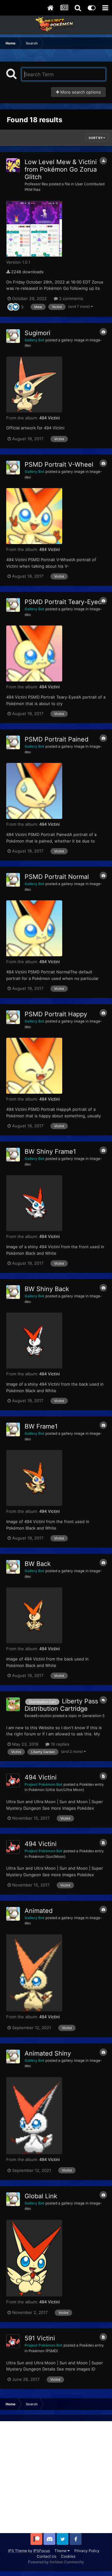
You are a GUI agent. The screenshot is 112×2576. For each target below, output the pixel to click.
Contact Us (47, 2556)
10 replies (59, 1744)
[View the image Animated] (34, 1973)
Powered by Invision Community (56, 2562)
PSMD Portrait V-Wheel (59, 464)
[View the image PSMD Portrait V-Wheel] (34, 516)
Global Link (41, 2196)
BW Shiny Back (47, 1289)
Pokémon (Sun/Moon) (47, 1857)
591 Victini (40, 2338)
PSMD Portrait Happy (56, 1014)
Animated (39, 1911)
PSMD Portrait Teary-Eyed (63, 602)
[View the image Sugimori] (34, 385)
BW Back (38, 1564)
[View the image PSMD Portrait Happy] (34, 1066)
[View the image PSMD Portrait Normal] (34, 928)
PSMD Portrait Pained (56, 739)
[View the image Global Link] (34, 2258)
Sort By (96, 138)
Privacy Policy (87, 2551)
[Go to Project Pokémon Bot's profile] (13, 1780)
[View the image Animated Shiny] (34, 2116)
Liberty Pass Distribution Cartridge (61, 1705)
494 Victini (49, 418)
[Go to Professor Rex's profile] (13, 165)
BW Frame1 (41, 1426)
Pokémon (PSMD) (43, 2351)
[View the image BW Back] (34, 1615)
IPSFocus (42, 2551)
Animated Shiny (48, 2053)
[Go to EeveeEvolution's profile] (13, 1704)
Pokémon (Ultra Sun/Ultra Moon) (56, 1790)
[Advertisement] (56, 2477)
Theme (61, 2551)
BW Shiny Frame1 (50, 1152)
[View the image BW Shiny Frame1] (34, 1203)
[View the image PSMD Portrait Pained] (34, 791)
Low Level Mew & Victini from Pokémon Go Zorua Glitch (61, 169)
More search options (80, 92)
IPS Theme (18, 2551)
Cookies (68, 2556)
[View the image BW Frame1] (34, 1478)
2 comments (70, 298)
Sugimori (37, 333)
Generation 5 (93, 1716)
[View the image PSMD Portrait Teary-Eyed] (34, 653)
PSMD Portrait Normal (57, 877)
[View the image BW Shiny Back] (34, 1341)
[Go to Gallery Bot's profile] (13, 336)
